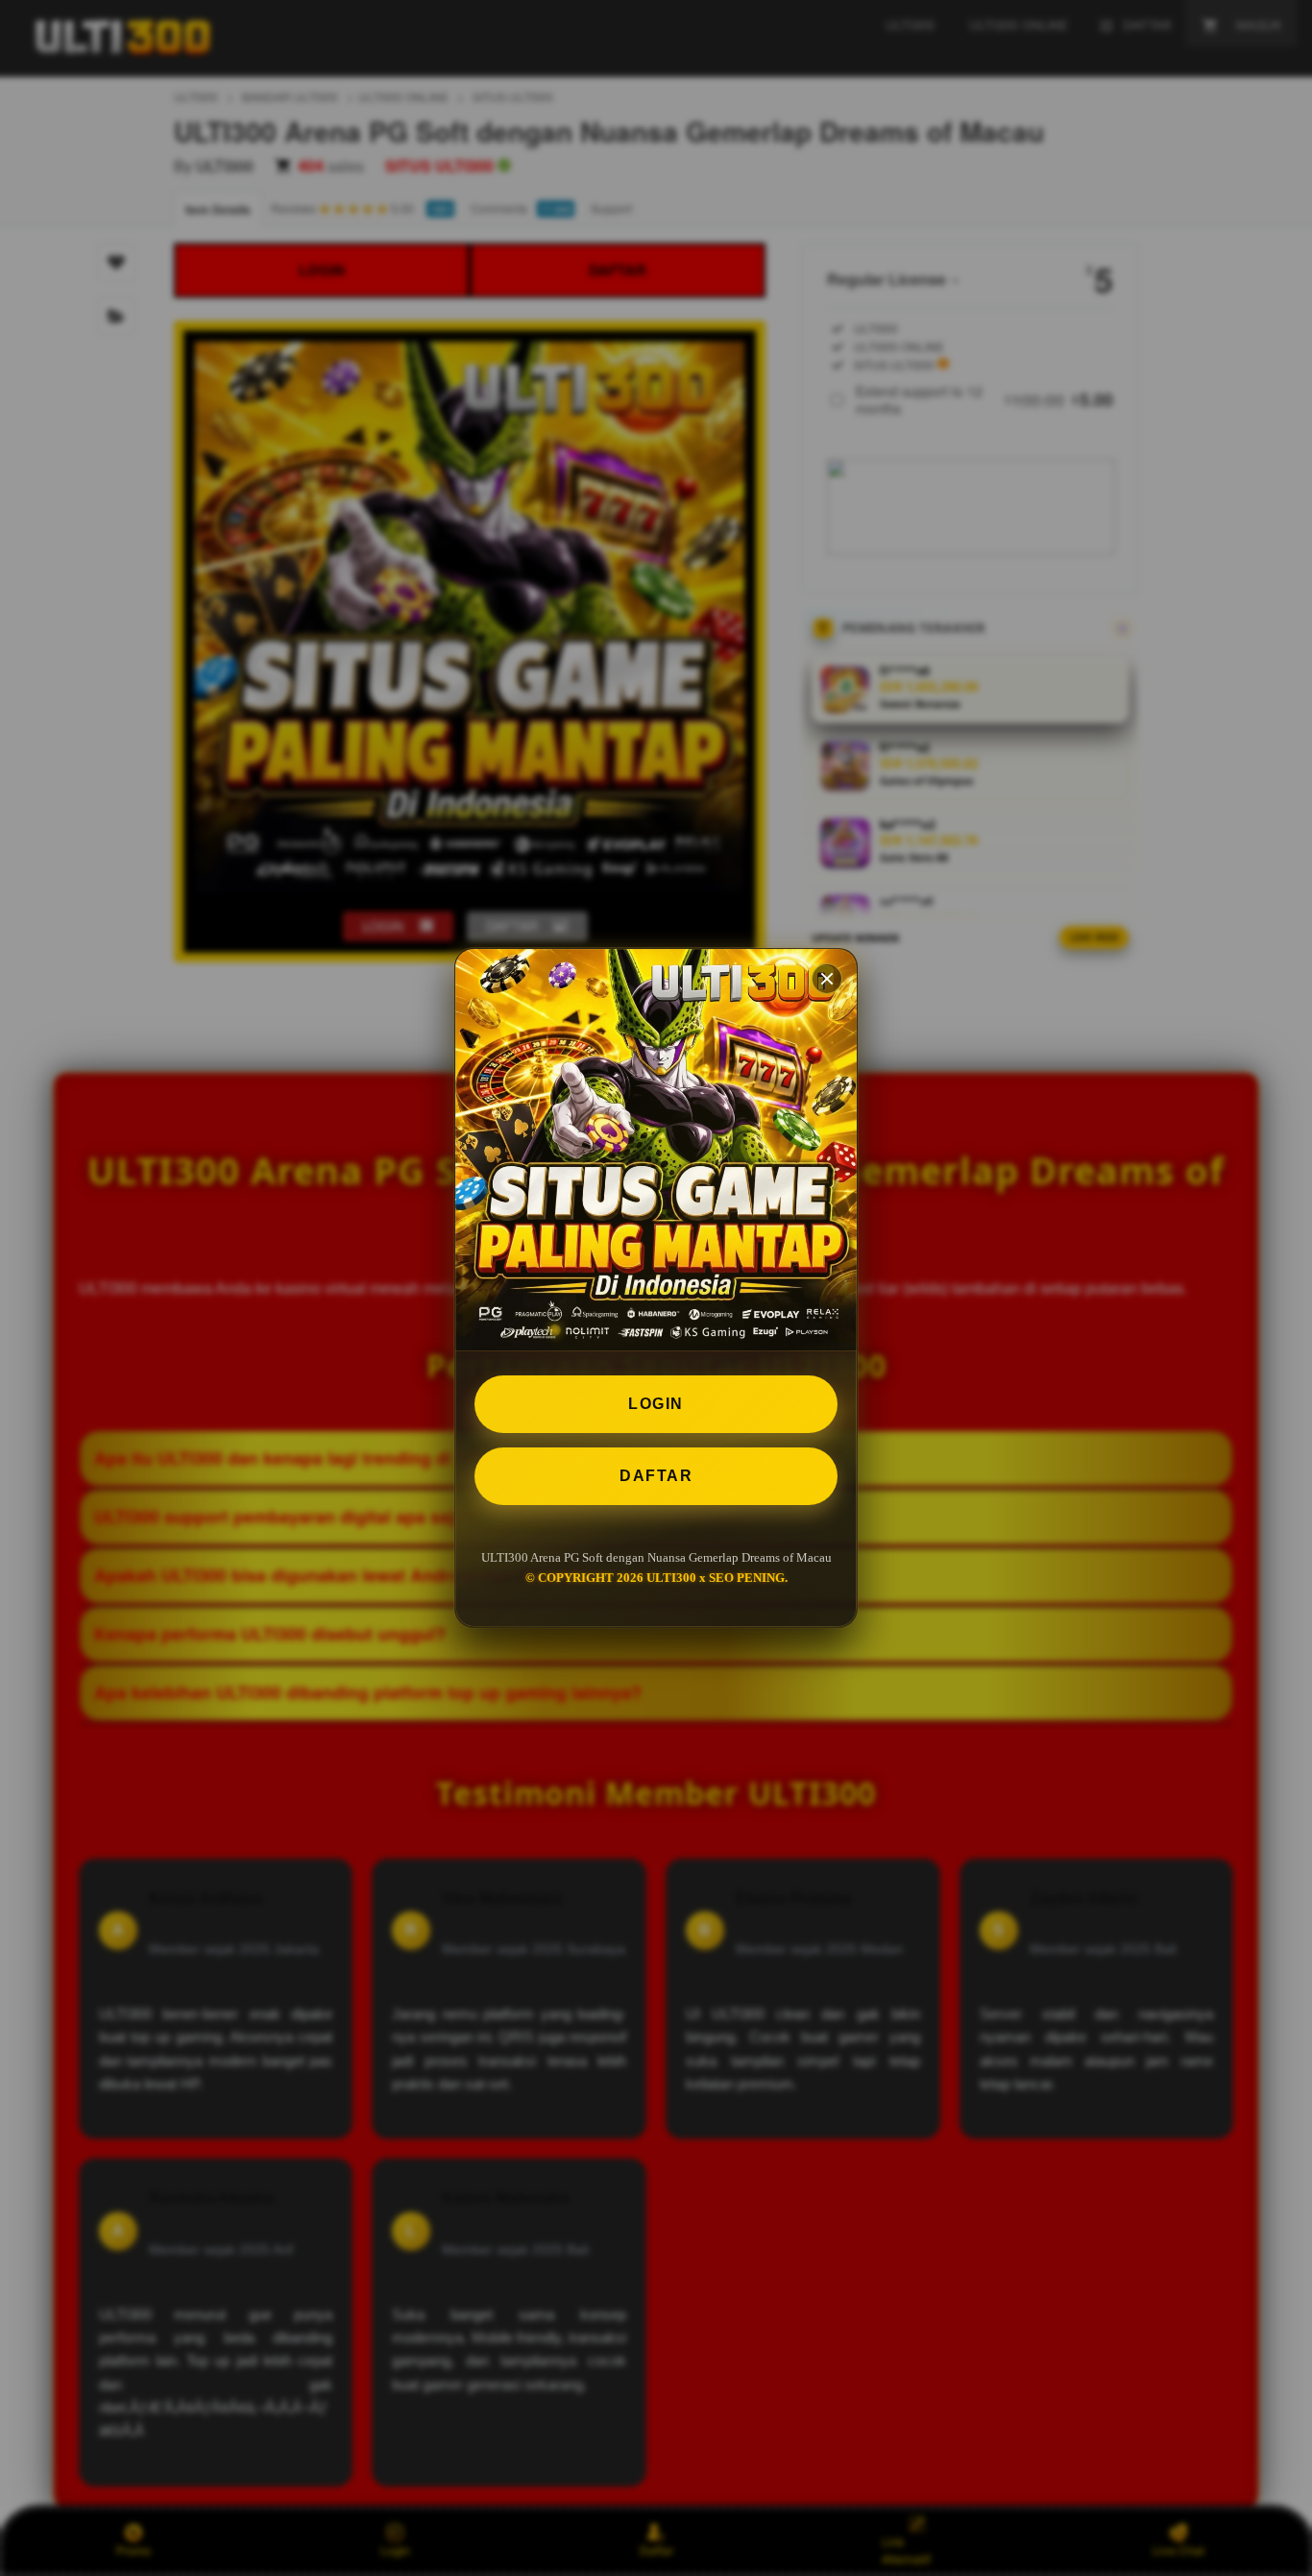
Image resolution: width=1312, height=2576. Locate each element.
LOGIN (656, 1404)
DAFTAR (656, 1476)
